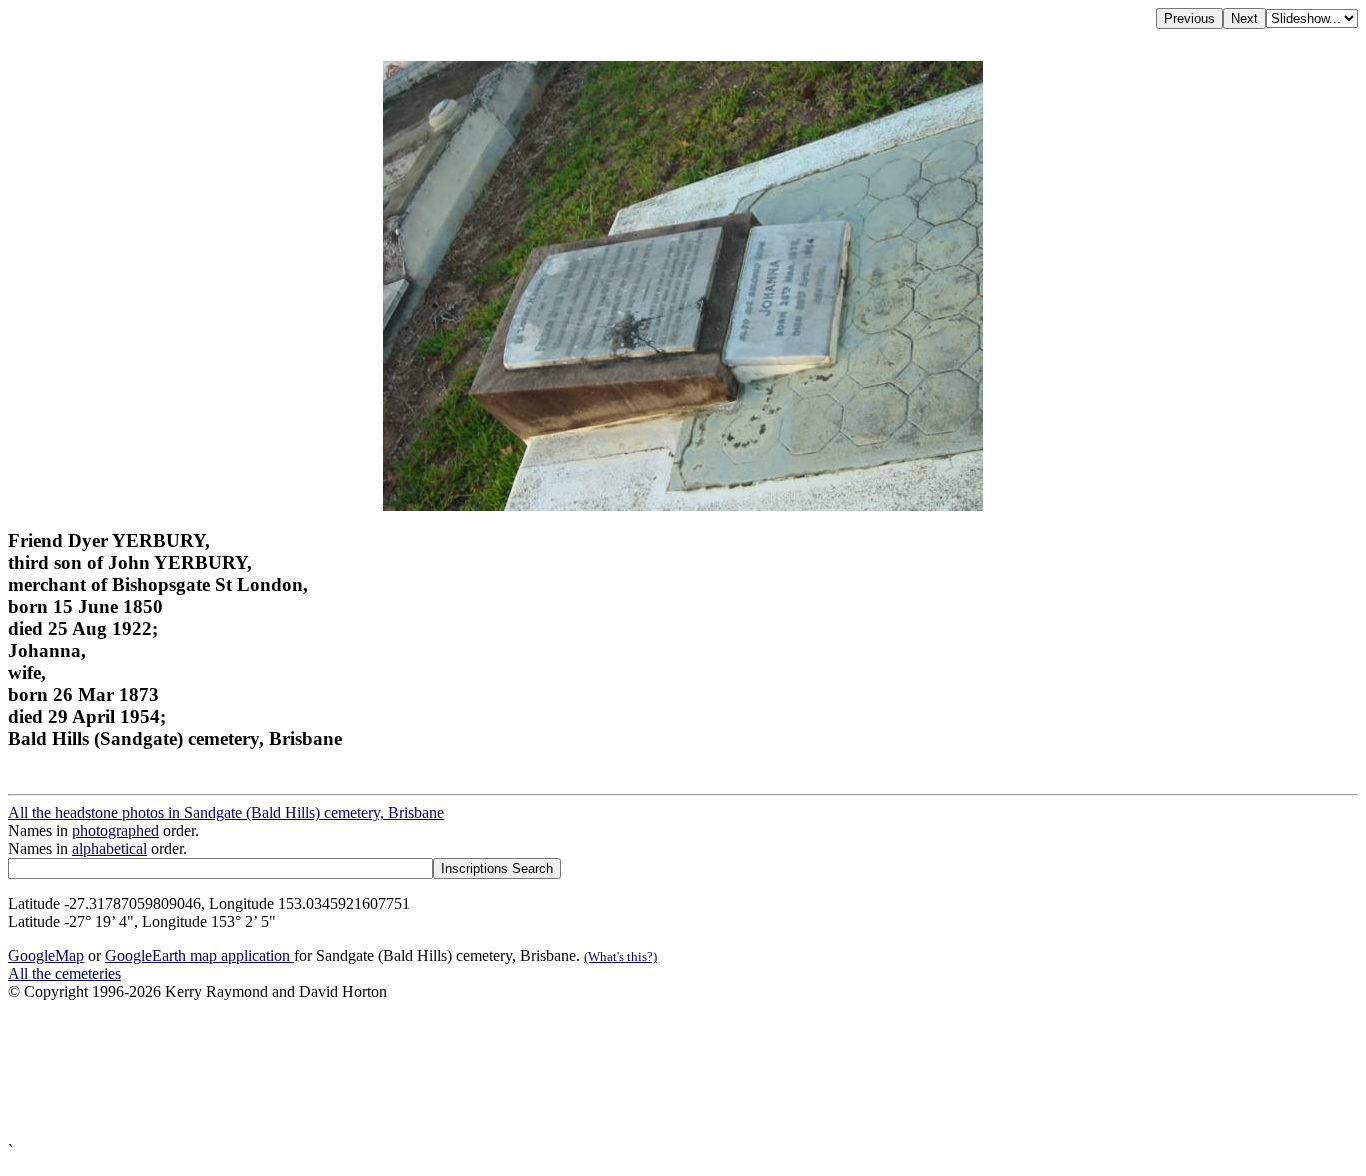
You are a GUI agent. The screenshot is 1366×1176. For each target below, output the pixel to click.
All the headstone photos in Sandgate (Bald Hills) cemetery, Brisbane (226, 812)
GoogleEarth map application (199, 955)
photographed (115, 830)
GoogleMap (46, 955)
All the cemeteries (64, 973)
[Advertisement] (608, 1071)
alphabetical (109, 848)
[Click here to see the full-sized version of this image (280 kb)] (683, 505)
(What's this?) (620, 956)
